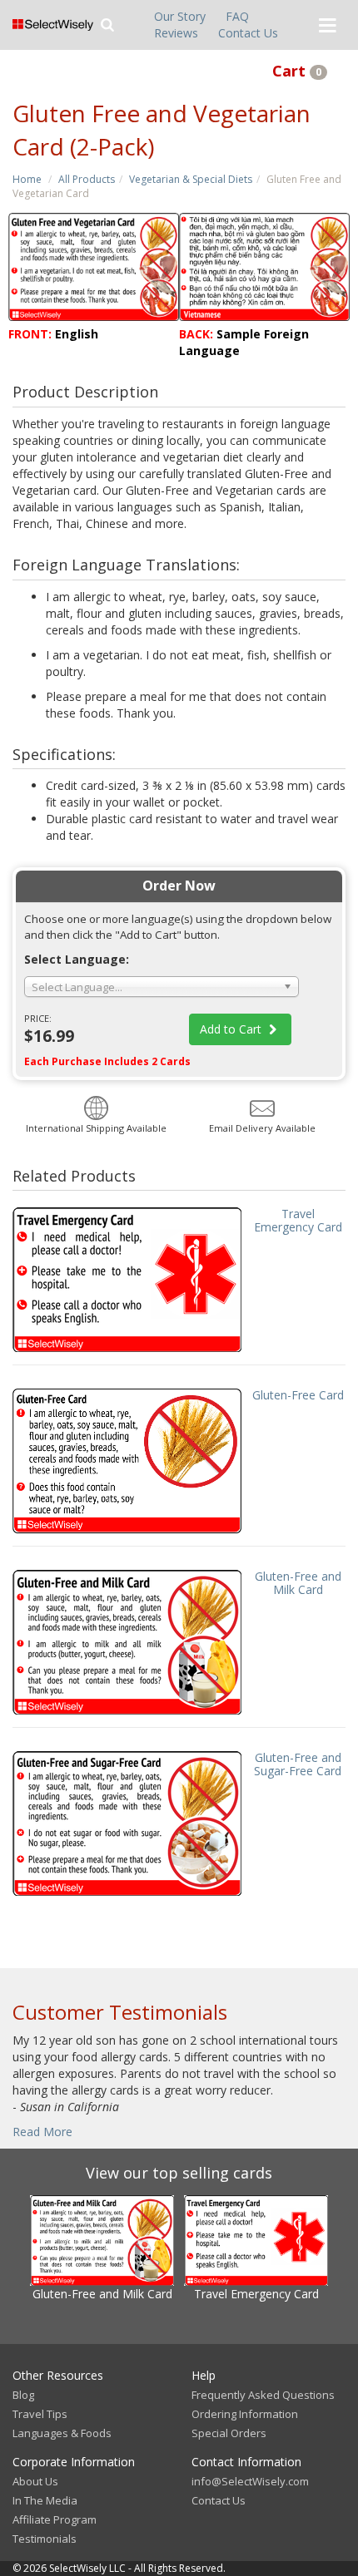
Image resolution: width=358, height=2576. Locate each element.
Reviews (176, 33)
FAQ (237, 16)
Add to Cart (232, 1029)
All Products (87, 179)
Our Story (180, 16)
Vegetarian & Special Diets (191, 179)
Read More (42, 2132)
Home (27, 179)
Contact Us (248, 33)
